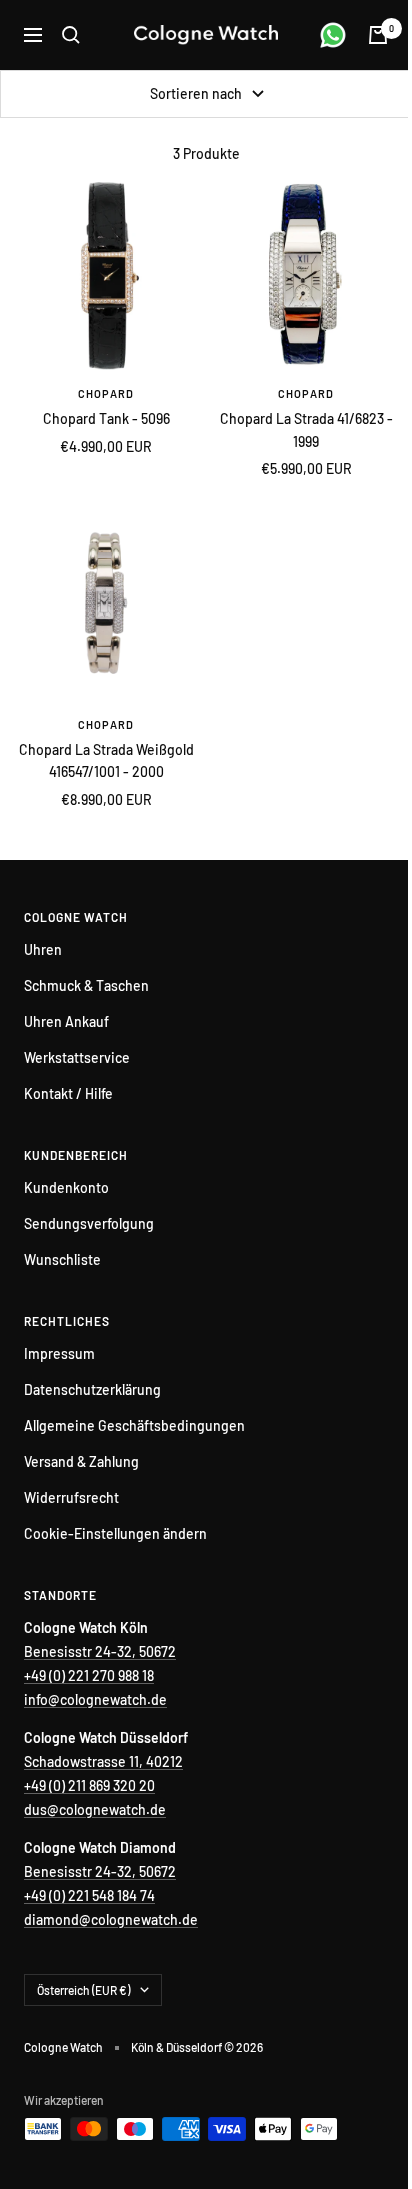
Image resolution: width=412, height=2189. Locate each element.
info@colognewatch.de (95, 1699)
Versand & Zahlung (81, 1461)
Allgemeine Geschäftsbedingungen (134, 1425)
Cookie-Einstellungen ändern (115, 1533)
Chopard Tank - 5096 (106, 418)
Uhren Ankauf (66, 1021)
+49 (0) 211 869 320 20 (89, 1785)
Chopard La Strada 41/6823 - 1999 (306, 429)
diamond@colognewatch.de (111, 1919)
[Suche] (71, 35)
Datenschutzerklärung (92, 1389)
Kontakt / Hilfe (68, 1093)
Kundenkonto (66, 1187)
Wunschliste (62, 1259)
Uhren (43, 949)
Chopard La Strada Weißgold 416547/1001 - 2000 (106, 760)
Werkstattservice (77, 1057)
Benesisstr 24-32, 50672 (100, 1651)
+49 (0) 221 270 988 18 (89, 1675)
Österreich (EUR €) (83, 1990)
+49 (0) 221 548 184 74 (89, 1895)
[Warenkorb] (378, 35)
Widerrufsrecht (71, 1497)
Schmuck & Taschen (86, 985)
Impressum (59, 1353)
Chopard (106, 393)
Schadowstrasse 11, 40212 (103, 1761)
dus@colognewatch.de (95, 1809)
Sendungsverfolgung (89, 1223)
